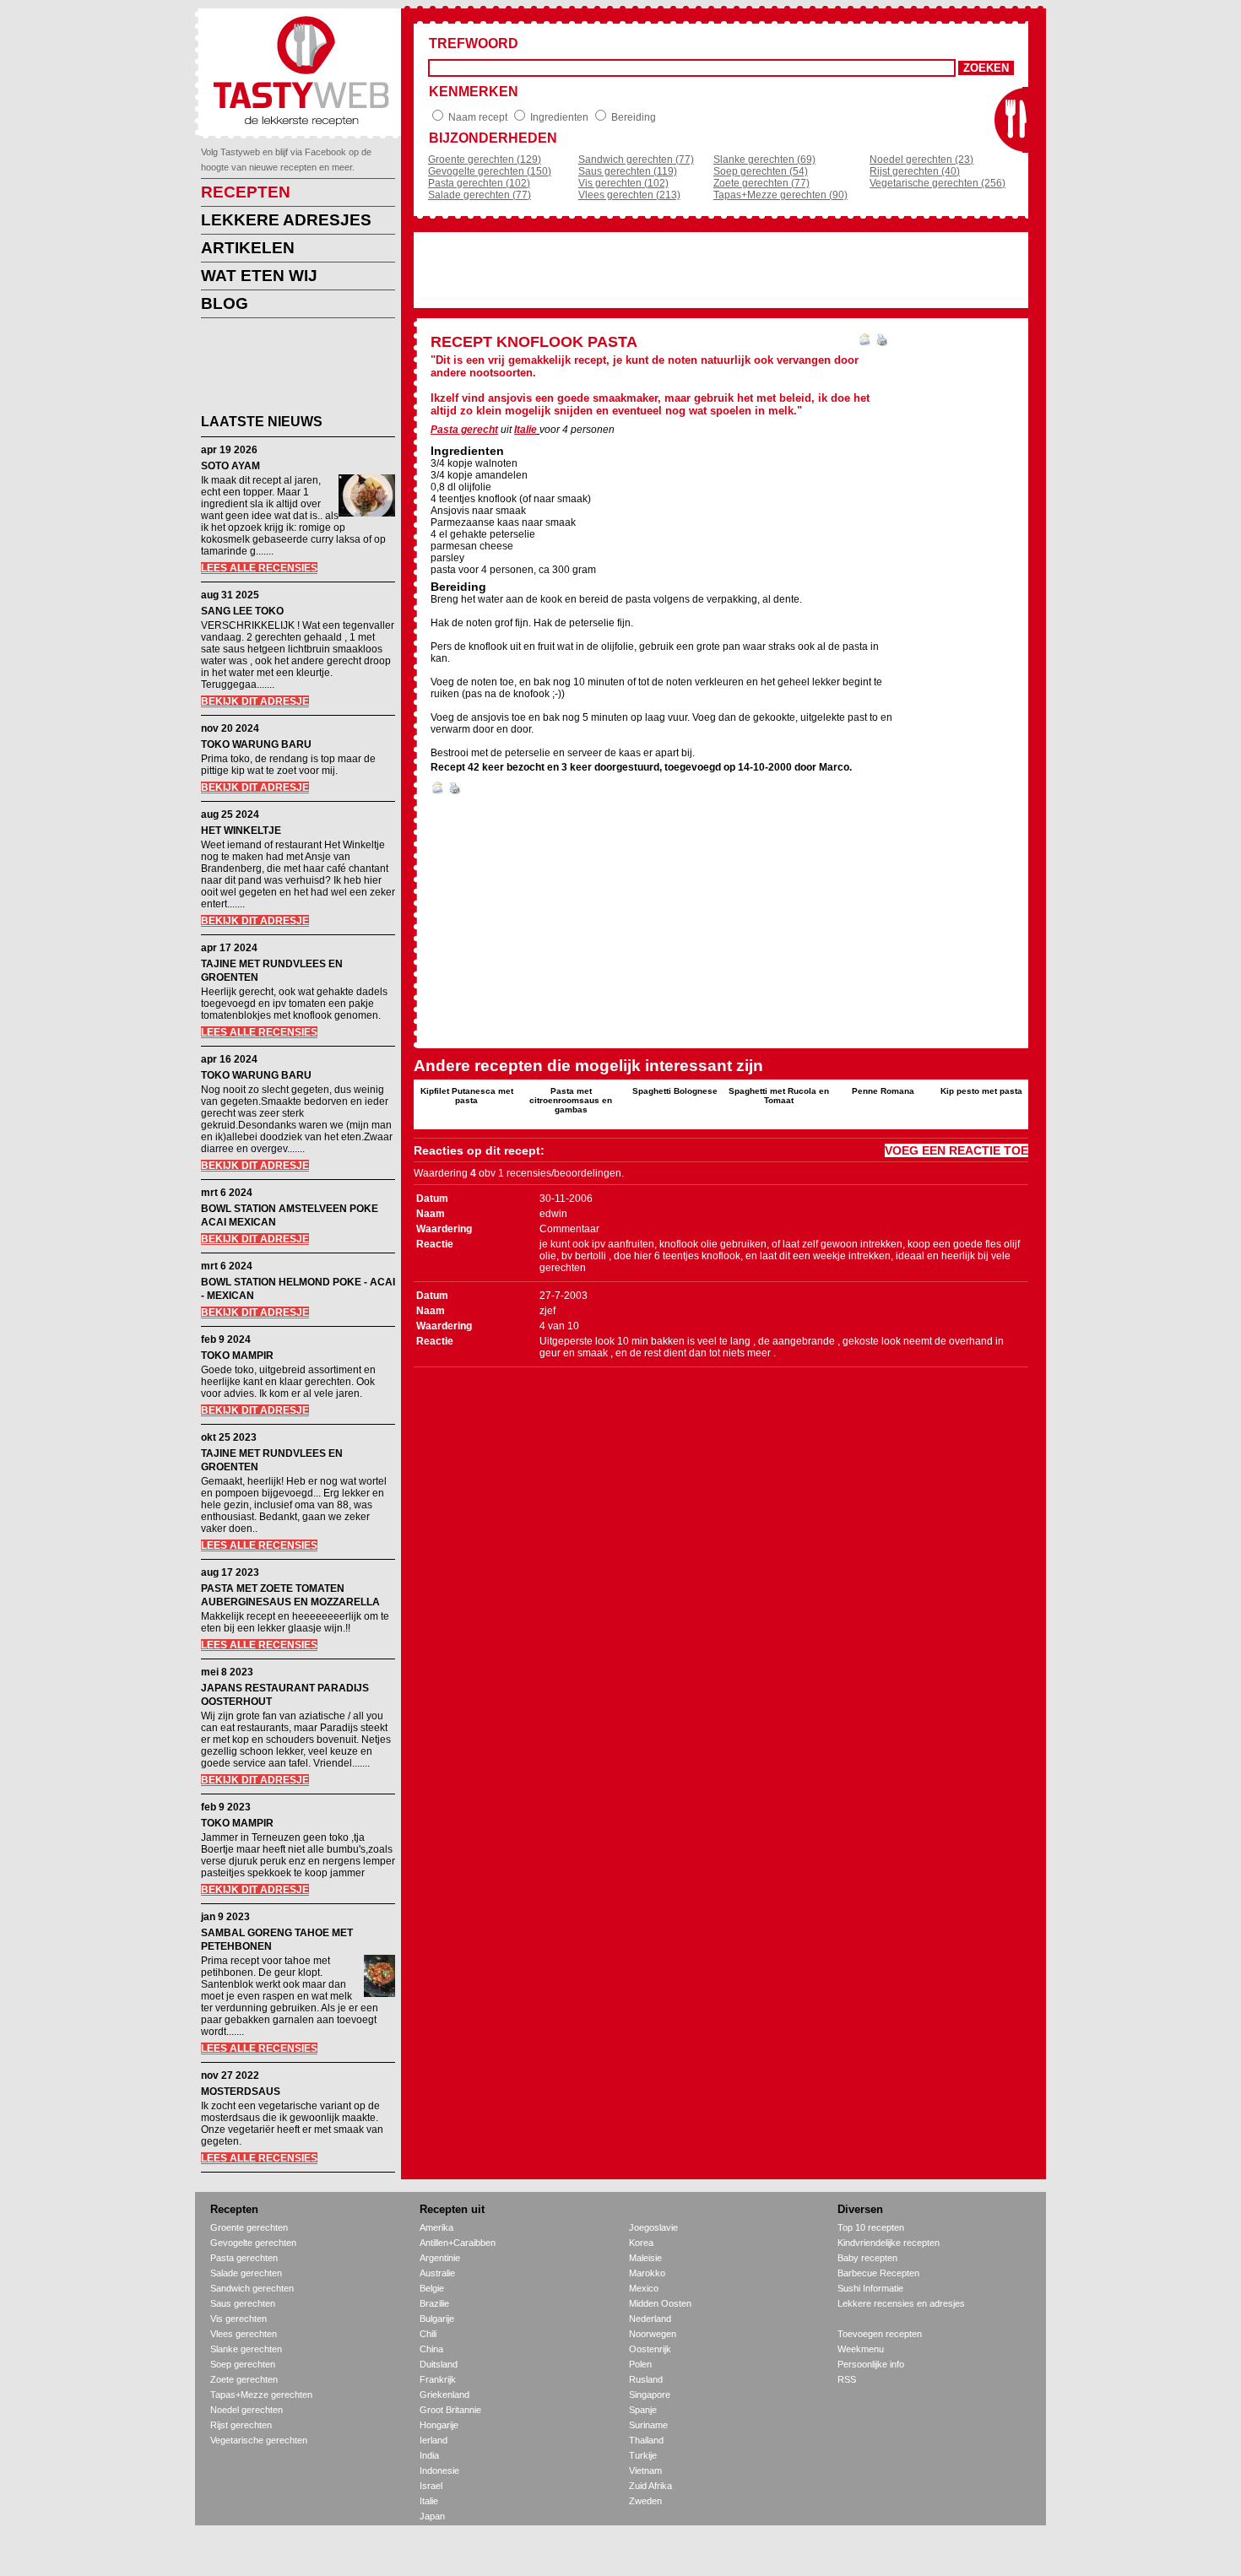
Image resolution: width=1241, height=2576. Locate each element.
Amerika (436, 2227)
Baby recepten (867, 2258)
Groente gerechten (249, 2227)
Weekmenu (861, 2349)
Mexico (644, 2288)
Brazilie (434, 2303)
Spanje (643, 2410)
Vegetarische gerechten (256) (938, 183)
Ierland (434, 2440)
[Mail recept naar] (865, 343)
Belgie (432, 2288)
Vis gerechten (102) (623, 183)
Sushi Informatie (870, 2288)
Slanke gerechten (246, 2349)
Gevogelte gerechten (253, 2243)
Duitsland (439, 2364)
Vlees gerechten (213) (629, 195)
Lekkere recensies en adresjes (901, 2303)
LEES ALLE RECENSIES (259, 568)
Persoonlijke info (871, 2364)
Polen (640, 2364)
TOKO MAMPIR (237, 1356)
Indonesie (439, 2470)
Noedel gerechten (247, 2410)
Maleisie (645, 2258)
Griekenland (444, 2395)
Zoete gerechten (244, 2379)
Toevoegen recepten (880, 2334)
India (429, 2455)
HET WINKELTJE (241, 831)
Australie (437, 2273)
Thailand (646, 2440)
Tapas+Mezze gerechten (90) (780, 195)
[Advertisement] (285, 369)
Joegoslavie (653, 2227)
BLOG (225, 303)
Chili (428, 2334)
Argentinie (440, 2258)
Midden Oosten (660, 2303)
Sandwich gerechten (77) (636, 160)
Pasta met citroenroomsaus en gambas (571, 1100)
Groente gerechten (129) (485, 160)
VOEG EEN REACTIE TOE (956, 1150)
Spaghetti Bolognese (675, 1091)
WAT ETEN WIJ (259, 276)
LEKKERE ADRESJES (286, 220)
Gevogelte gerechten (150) (490, 171)
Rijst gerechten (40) (915, 171)
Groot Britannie (450, 2410)
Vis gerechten (238, 2319)
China (431, 2349)
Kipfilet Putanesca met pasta (467, 1096)
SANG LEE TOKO (242, 611)
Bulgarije (437, 2319)
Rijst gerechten (241, 2425)
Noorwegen (653, 2334)
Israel (431, 2486)
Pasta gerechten (244, 2258)
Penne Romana (883, 1091)
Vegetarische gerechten (259, 2440)
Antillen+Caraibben (458, 2243)
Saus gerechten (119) (628, 171)
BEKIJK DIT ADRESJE (255, 701)
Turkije (643, 2455)
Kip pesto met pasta (981, 1091)
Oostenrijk (650, 2349)
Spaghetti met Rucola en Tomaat (779, 1096)
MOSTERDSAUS (241, 2092)
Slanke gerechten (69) (764, 160)
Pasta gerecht (464, 430)
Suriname (648, 2425)
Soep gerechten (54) (761, 171)
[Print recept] (882, 343)
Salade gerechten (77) (480, 195)
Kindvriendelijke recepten (889, 2243)
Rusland (646, 2379)
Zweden (645, 2501)
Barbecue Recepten (878, 2273)
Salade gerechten (246, 2273)
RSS (847, 2379)
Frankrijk (438, 2379)
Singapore (650, 2395)
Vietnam (645, 2470)
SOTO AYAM (230, 466)
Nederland (650, 2319)
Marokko (647, 2273)
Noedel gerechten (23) (921, 160)
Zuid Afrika (650, 2486)
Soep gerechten (243, 2364)
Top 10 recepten (871, 2227)
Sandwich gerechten (252, 2288)
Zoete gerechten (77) (761, 183)
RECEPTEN (246, 192)
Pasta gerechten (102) (479, 183)
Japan (432, 2516)
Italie (526, 430)
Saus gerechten (243, 2303)
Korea (641, 2243)
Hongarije (439, 2425)
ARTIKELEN (248, 248)
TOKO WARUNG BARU (256, 744)
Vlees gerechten (244, 2334)
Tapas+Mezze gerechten (261, 2395)
